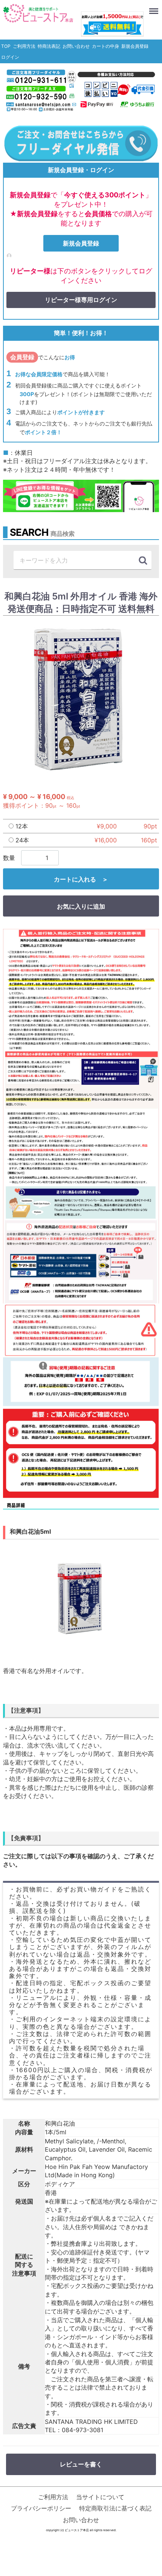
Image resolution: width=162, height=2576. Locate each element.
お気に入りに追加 (81, 907)
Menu (154, 7)
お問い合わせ (76, 46)
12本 (21, 826)
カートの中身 (105, 46)
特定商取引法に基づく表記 (115, 2509)
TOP (6, 46)
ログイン (10, 57)
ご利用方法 (24, 46)
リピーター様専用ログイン (81, 300)
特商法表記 (49, 46)
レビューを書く (81, 2465)
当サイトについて (100, 2497)
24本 (21, 840)
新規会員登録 (135, 46)
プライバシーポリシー (41, 2509)
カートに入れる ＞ (81, 880)
